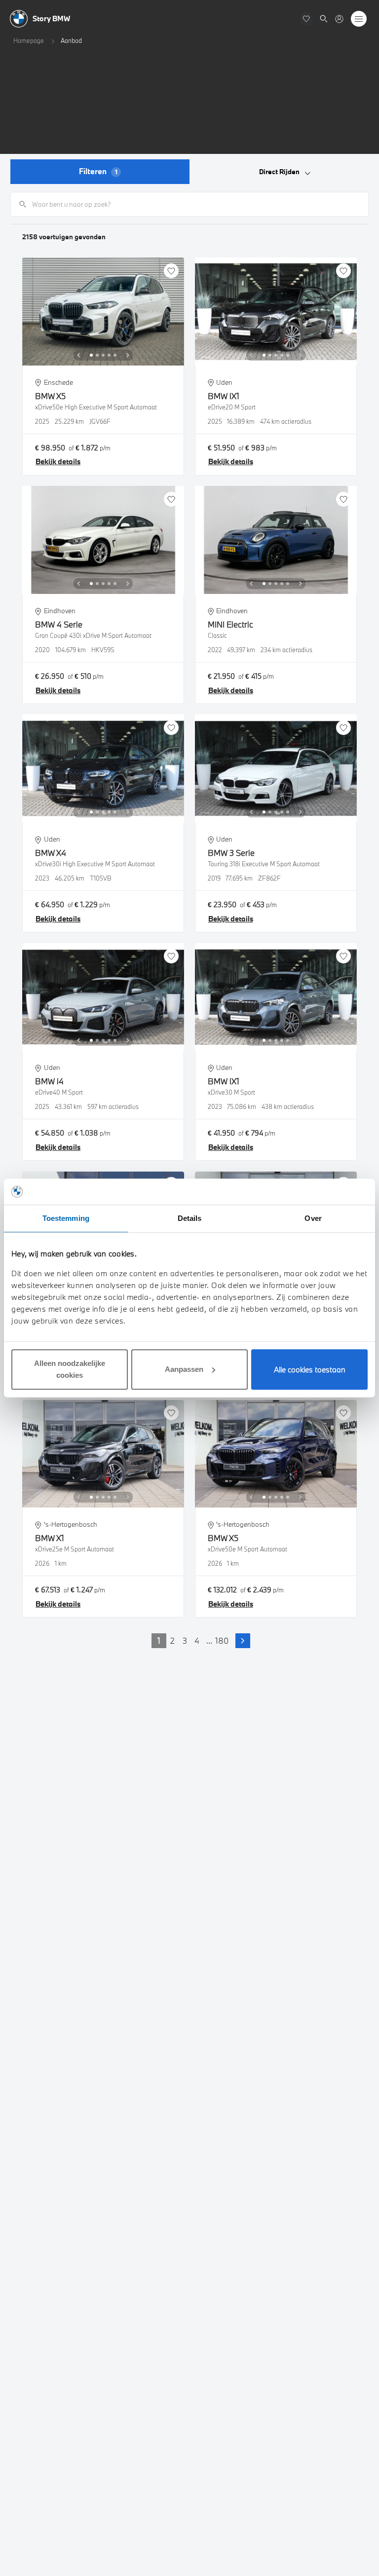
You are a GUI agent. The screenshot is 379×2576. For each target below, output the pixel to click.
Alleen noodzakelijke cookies (70, 1369)
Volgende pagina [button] (243, 1641)
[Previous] (78, 355)
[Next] (128, 355)
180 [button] (222, 1640)
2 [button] (172, 1640)
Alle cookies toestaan (310, 1369)
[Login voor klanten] (339, 19)
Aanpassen (184, 1369)
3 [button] (185, 1640)
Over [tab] (313, 1218)
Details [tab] (190, 1218)
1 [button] (159, 1640)
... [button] (209, 1640)
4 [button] (197, 1640)
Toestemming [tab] (66, 1218)
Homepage (29, 40)
